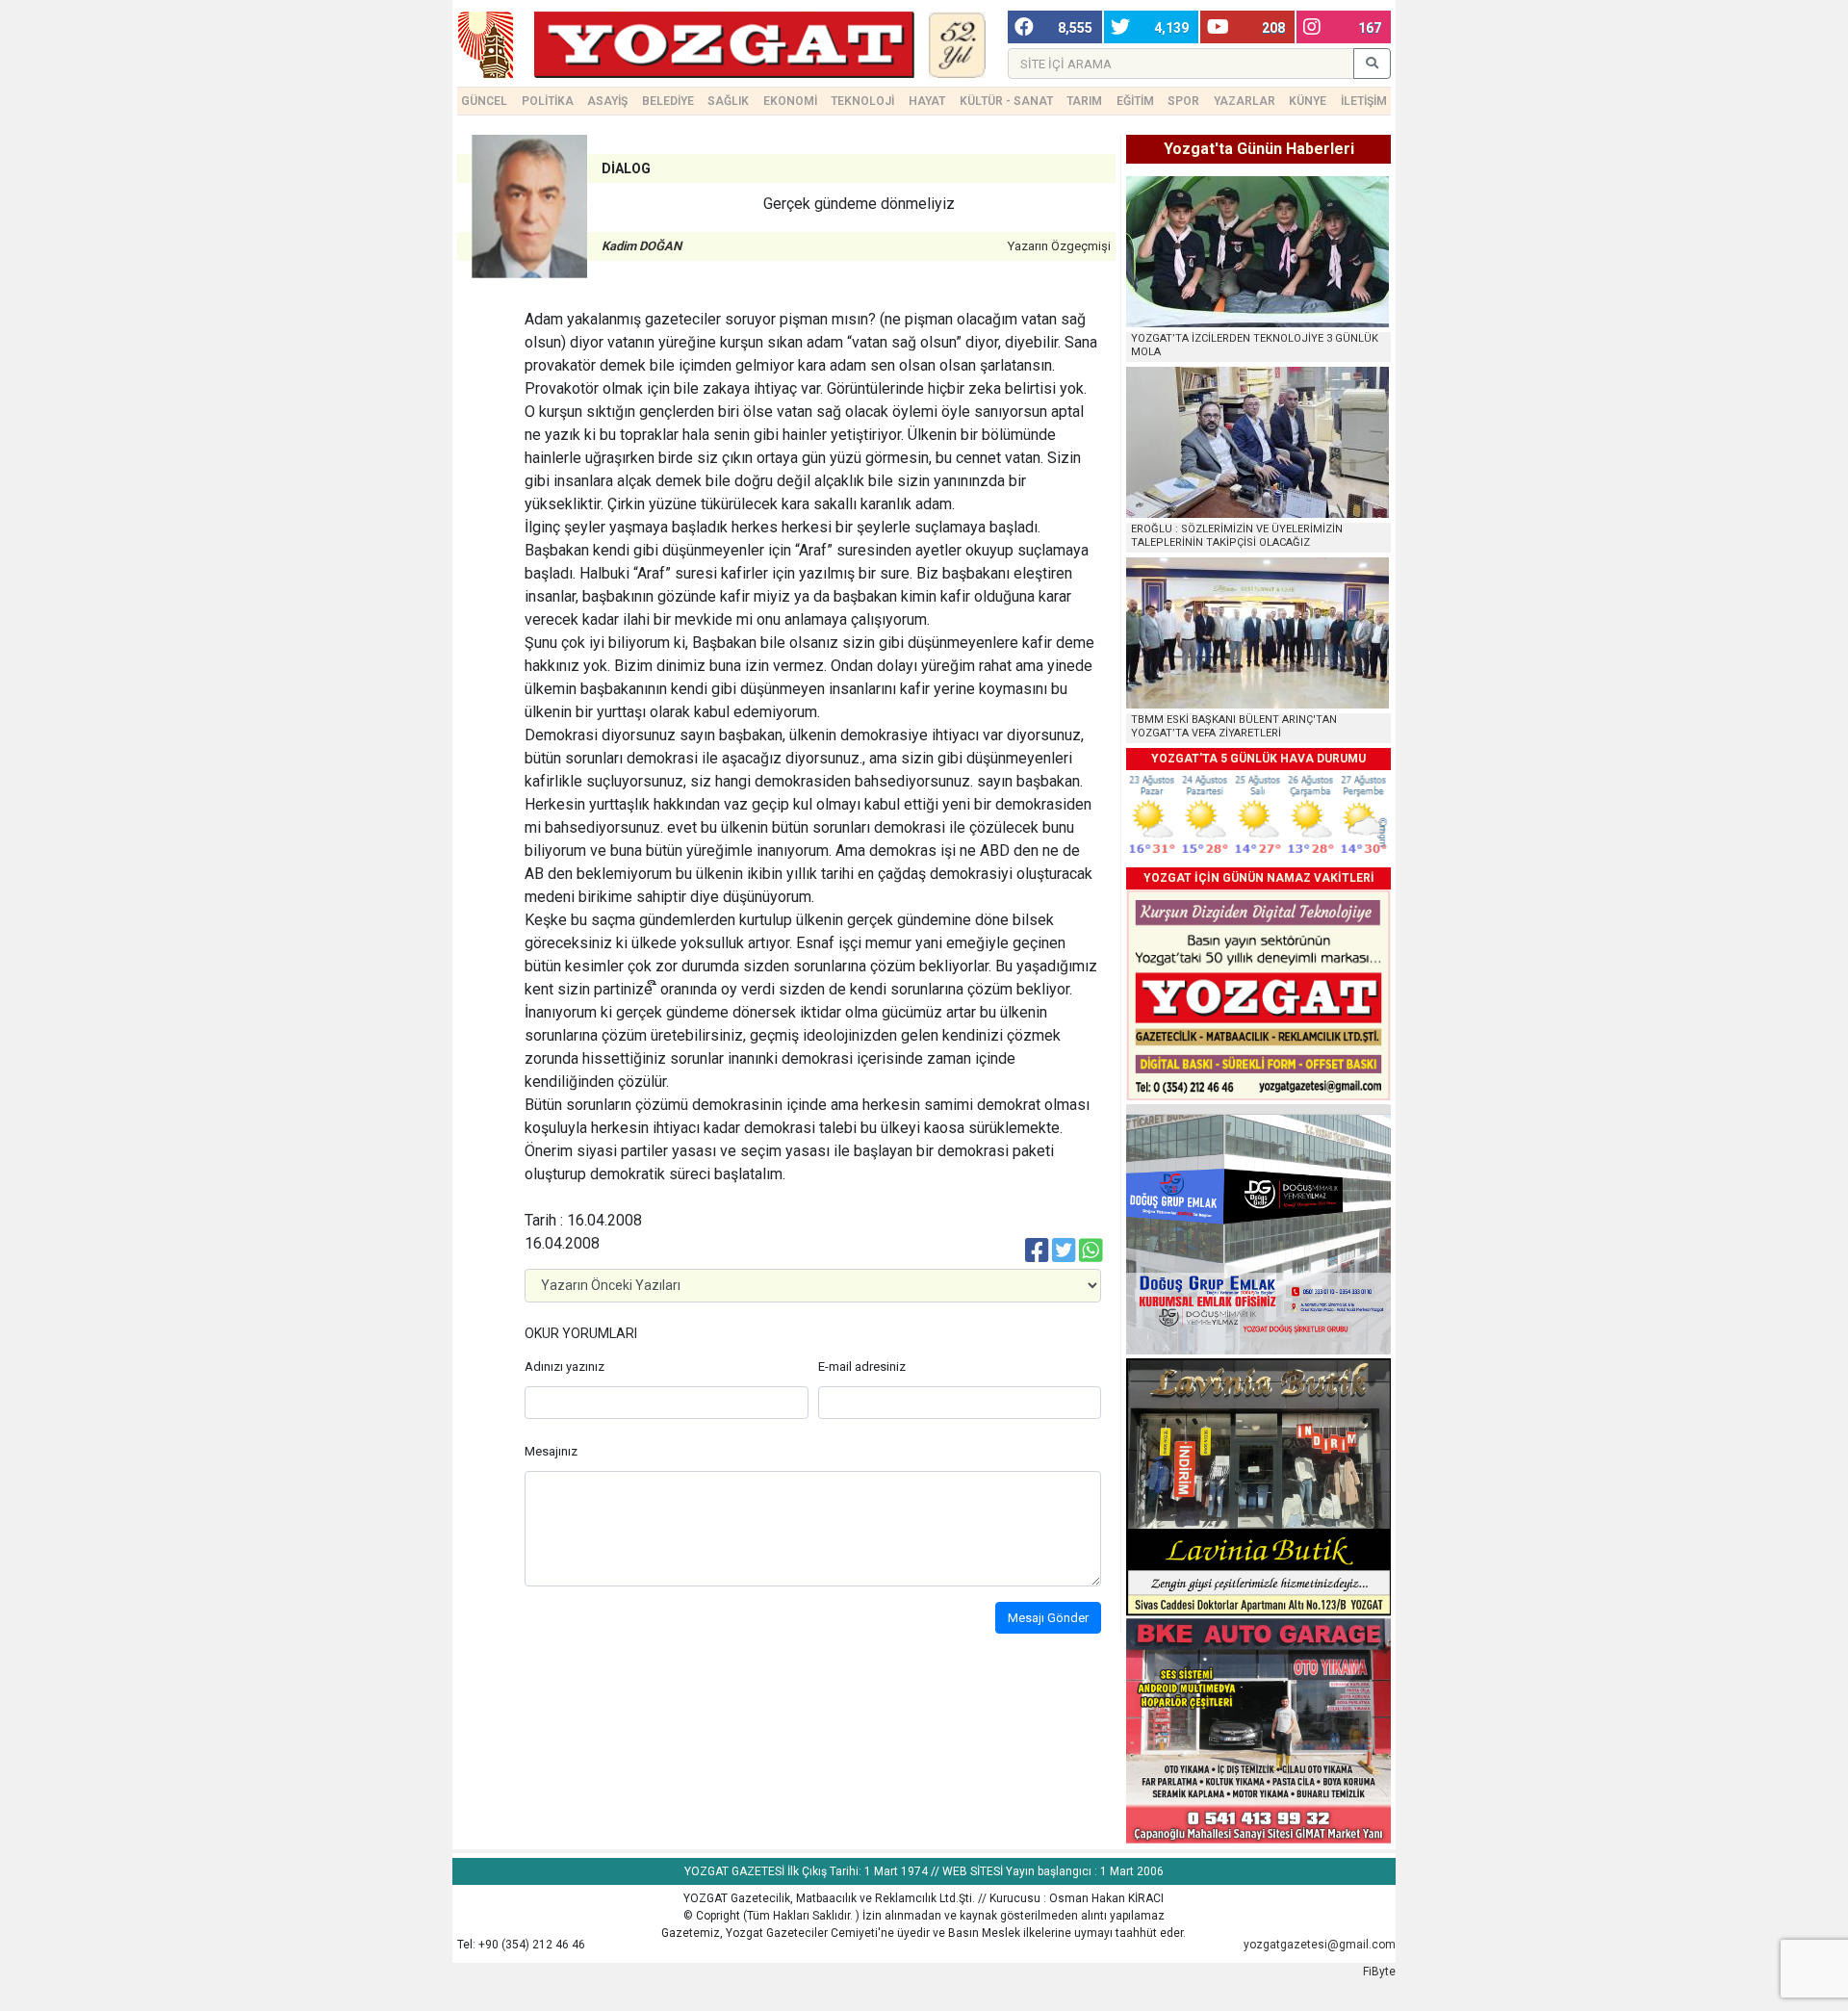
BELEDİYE (668, 101)
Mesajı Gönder (1048, 1618)
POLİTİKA (548, 101)
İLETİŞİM (1364, 101)
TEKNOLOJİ (862, 101)
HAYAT (927, 101)
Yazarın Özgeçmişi (1059, 246)
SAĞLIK (728, 101)
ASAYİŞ (607, 101)
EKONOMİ (790, 101)
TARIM (1084, 101)
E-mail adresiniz (862, 1366)
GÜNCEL (484, 101)
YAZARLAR (1245, 101)
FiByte (1379, 1972)
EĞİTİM (1135, 101)
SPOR (1183, 101)
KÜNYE (1308, 101)
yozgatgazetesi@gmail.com (1320, 1945)
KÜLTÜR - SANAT (1006, 101)
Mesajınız (551, 1451)
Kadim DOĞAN (642, 246)
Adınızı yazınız (565, 1366)
